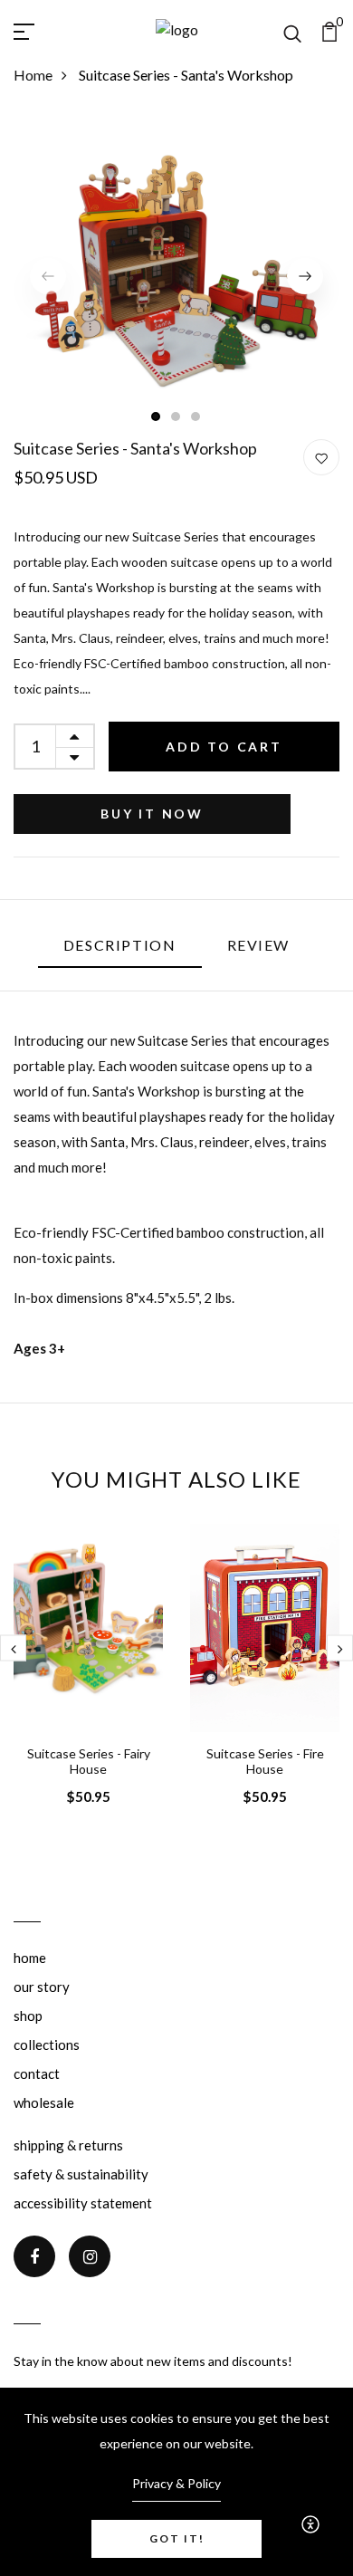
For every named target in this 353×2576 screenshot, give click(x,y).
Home (33, 75)
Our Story (42, 1987)
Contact (37, 2073)
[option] (176, 276)
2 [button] (176, 417)
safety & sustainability (81, 2174)
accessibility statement (83, 2203)
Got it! (177, 2538)
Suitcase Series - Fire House (265, 1761)
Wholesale (44, 2102)
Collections (47, 2045)
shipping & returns (68, 2145)
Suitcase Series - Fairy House (89, 1761)
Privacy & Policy (176, 2483)
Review (259, 945)
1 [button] (157, 417)
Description (120, 945)
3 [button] (196, 417)
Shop (28, 2016)
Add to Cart (224, 747)
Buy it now (152, 814)
